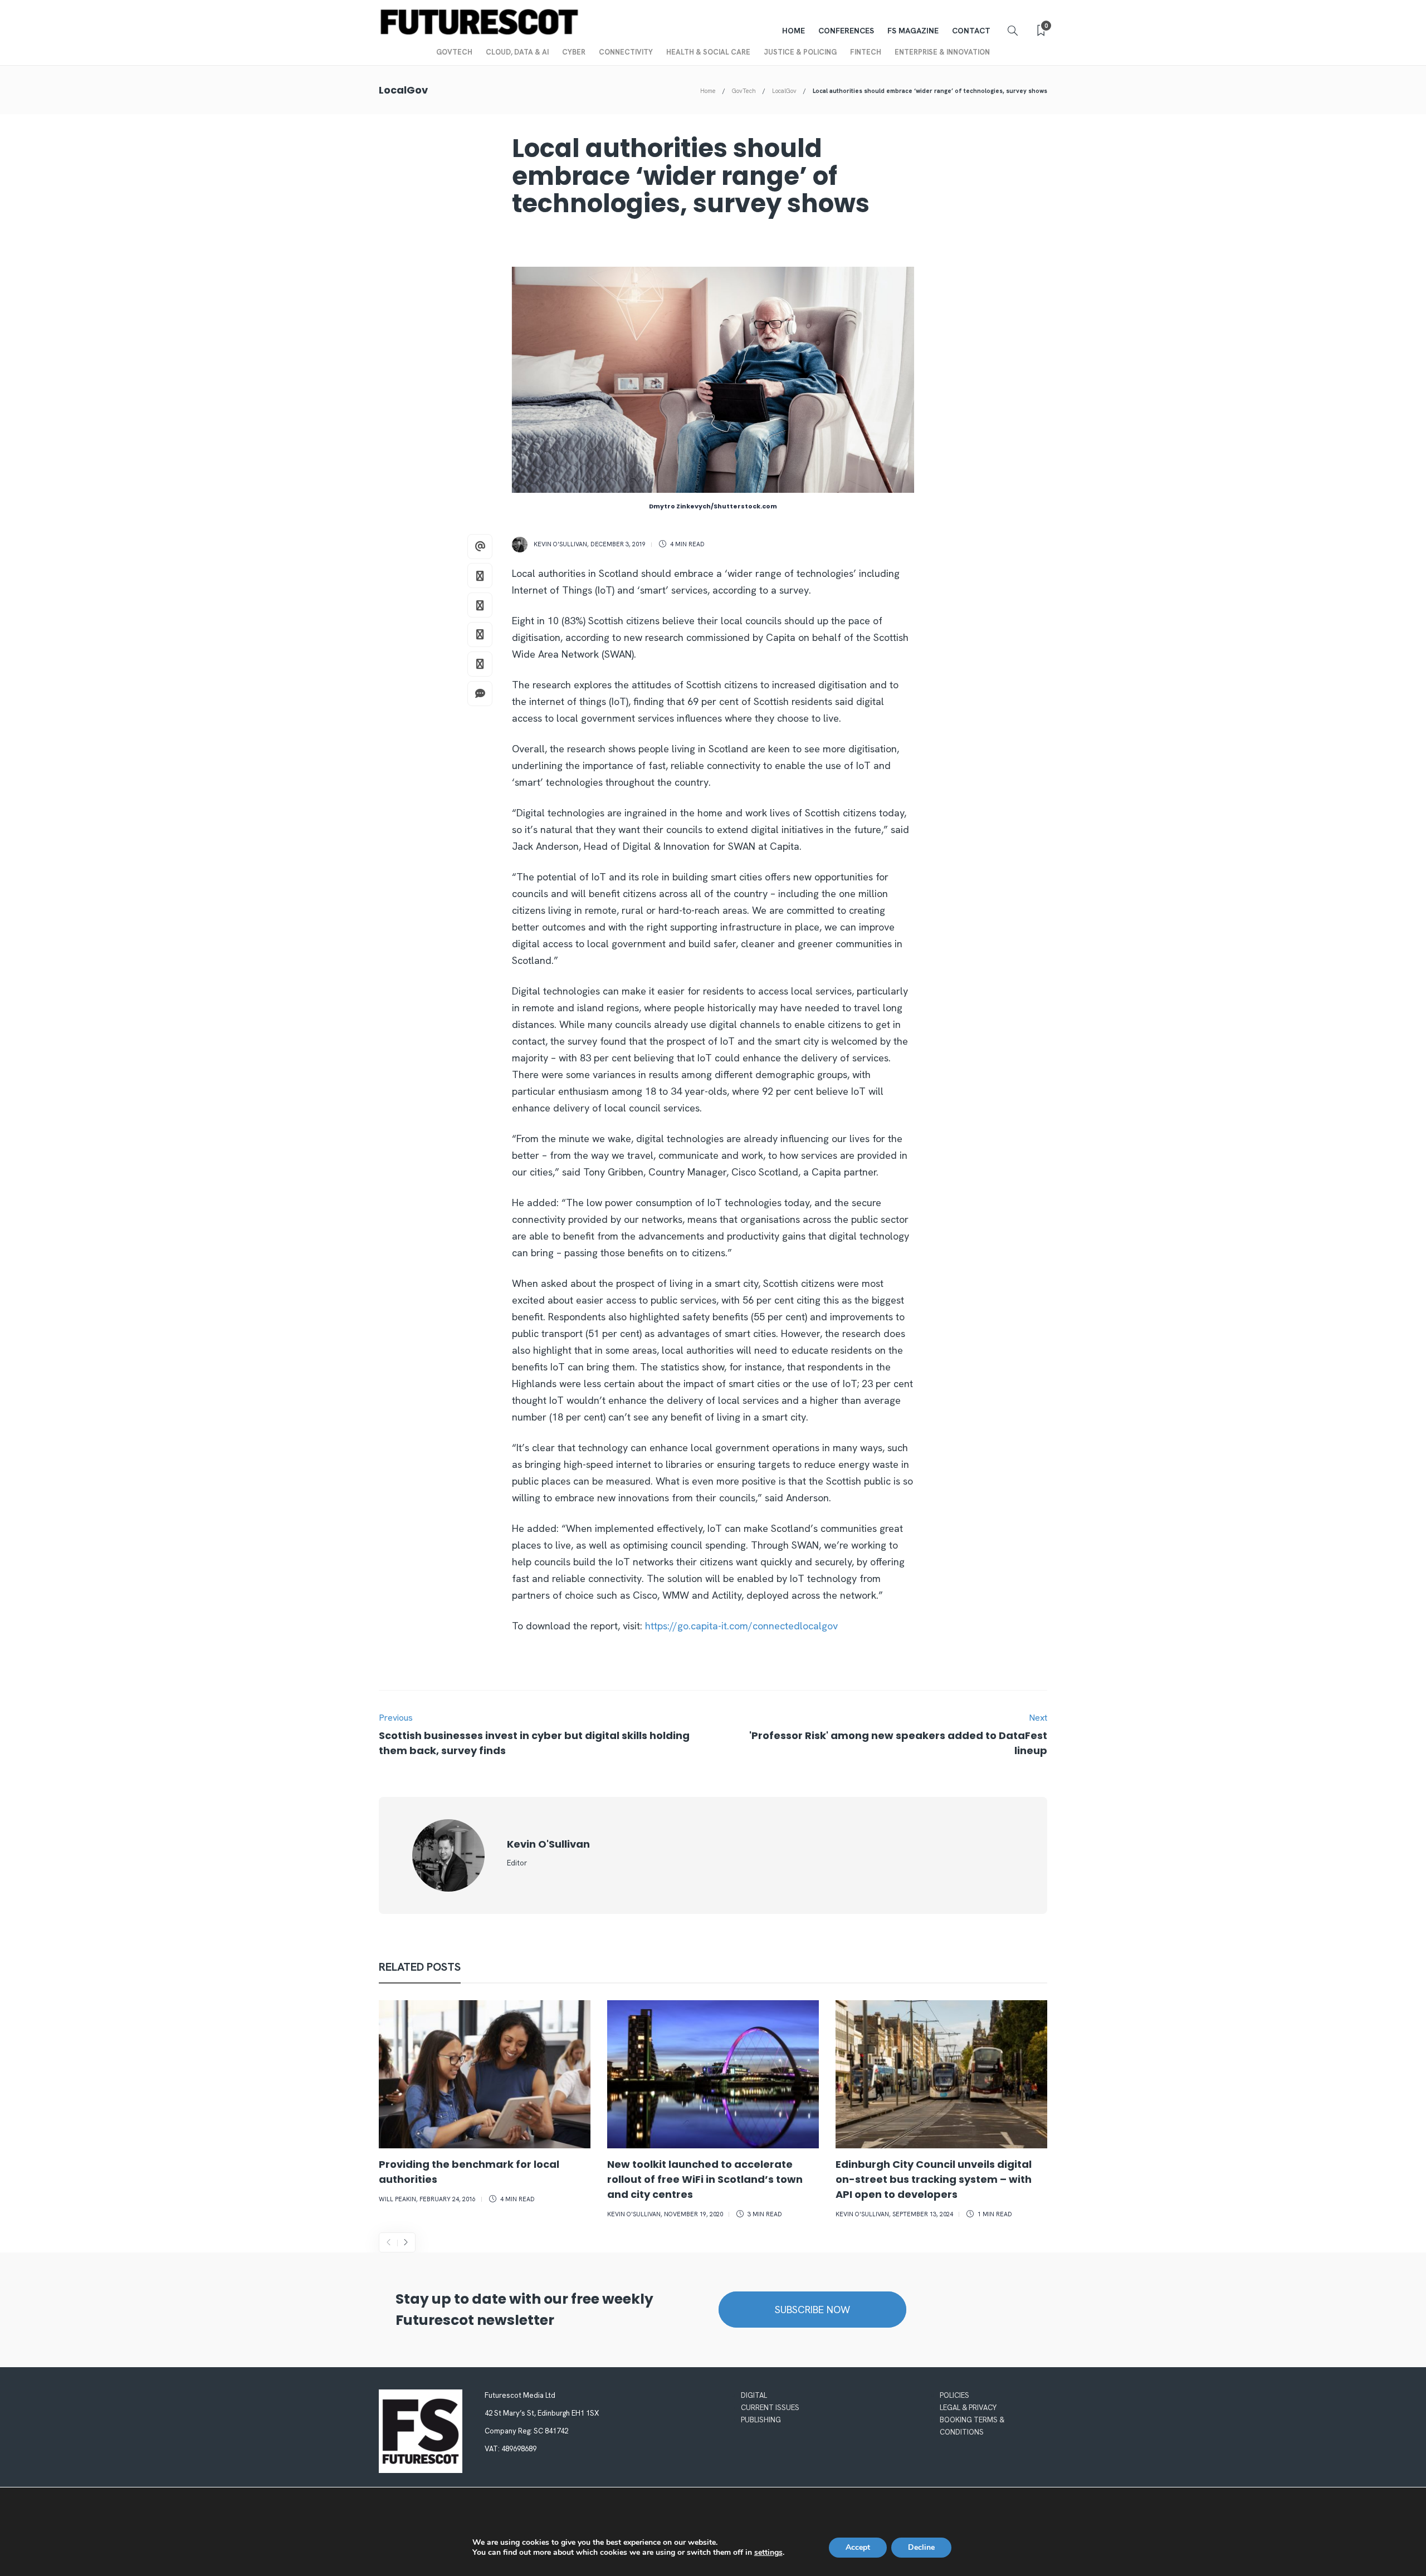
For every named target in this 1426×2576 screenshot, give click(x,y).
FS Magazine (913, 31)
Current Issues (770, 2408)
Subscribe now (812, 2310)
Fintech (866, 52)
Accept (858, 2547)
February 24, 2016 (448, 2199)
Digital (754, 2395)
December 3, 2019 (618, 544)
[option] (485, 2104)
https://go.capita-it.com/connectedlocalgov (741, 1626)
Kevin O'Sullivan (560, 544)
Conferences (846, 31)
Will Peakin (397, 2199)
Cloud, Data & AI (517, 52)
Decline (921, 2547)
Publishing (761, 2420)
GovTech (454, 52)
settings (768, 2553)
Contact (971, 31)
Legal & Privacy (968, 2408)
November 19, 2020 (694, 2214)
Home (793, 31)
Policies (954, 2395)
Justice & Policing (800, 52)
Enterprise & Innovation (942, 52)
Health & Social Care (708, 52)
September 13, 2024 (923, 2214)
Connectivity (626, 52)
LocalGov (784, 91)
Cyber (574, 52)
